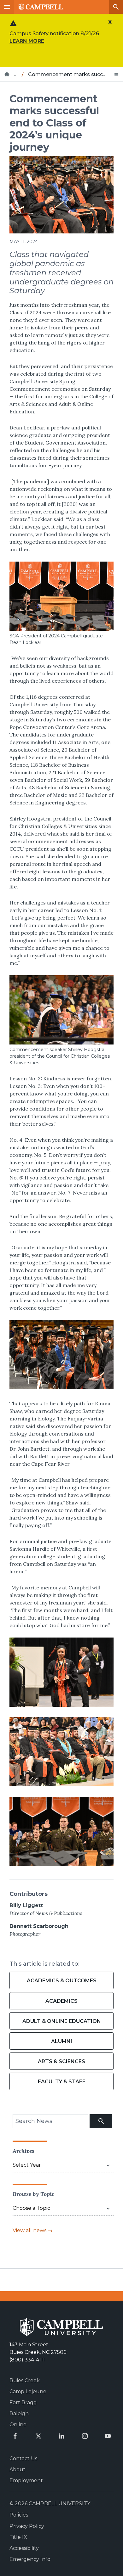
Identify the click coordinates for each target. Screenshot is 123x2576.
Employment (26, 2481)
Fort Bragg (23, 2402)
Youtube (108, 2436)
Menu (7, 7)
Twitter (38, 2436)
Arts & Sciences (61, 2061)
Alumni (62, 2041)
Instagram (85, 2436)
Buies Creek (25, 2380)
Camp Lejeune (28, 2391)
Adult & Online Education (62, 2021)
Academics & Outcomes (62, 1981)
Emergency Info (30, 2559)
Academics (61, 2001)
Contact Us (23, 2458)
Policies (19, 2515)
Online (18, 2425)
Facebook (15, 2436)
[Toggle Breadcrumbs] (116, 74)
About (18, 2470)
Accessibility (24, 2548)
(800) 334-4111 (27, 2360)
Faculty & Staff (62, 2082)
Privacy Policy (27, 2526)
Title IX (18, 2537)
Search (116, 7)
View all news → (33, 2230)
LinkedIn (61, 2436)
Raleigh (19, 2414)
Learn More (27, 41)
